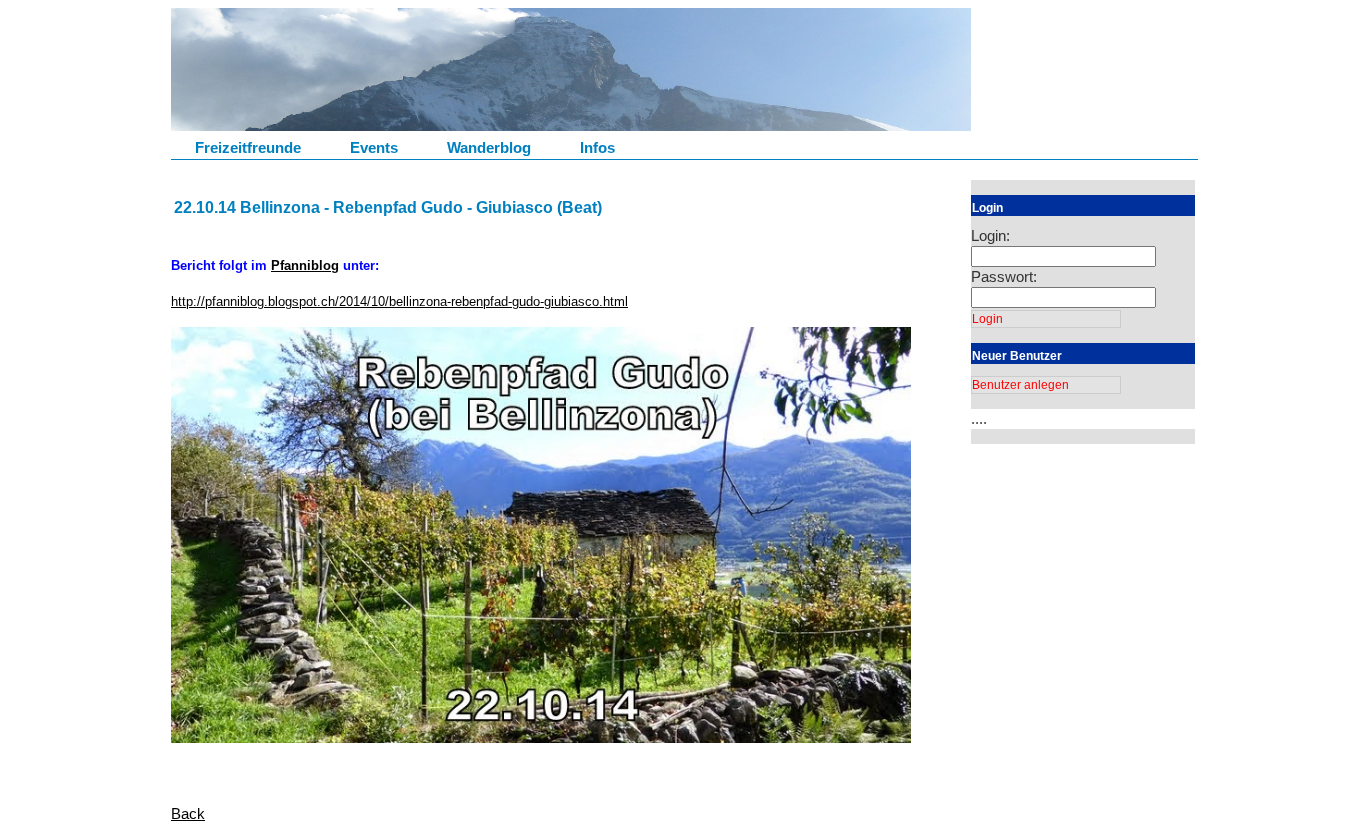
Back (188, 813)
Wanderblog (489, 147)
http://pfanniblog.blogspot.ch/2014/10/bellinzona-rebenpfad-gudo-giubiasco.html (399, 301)
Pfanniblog (305, 265)
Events (374, 147)
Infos (597, 147)
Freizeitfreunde (248, 147)
